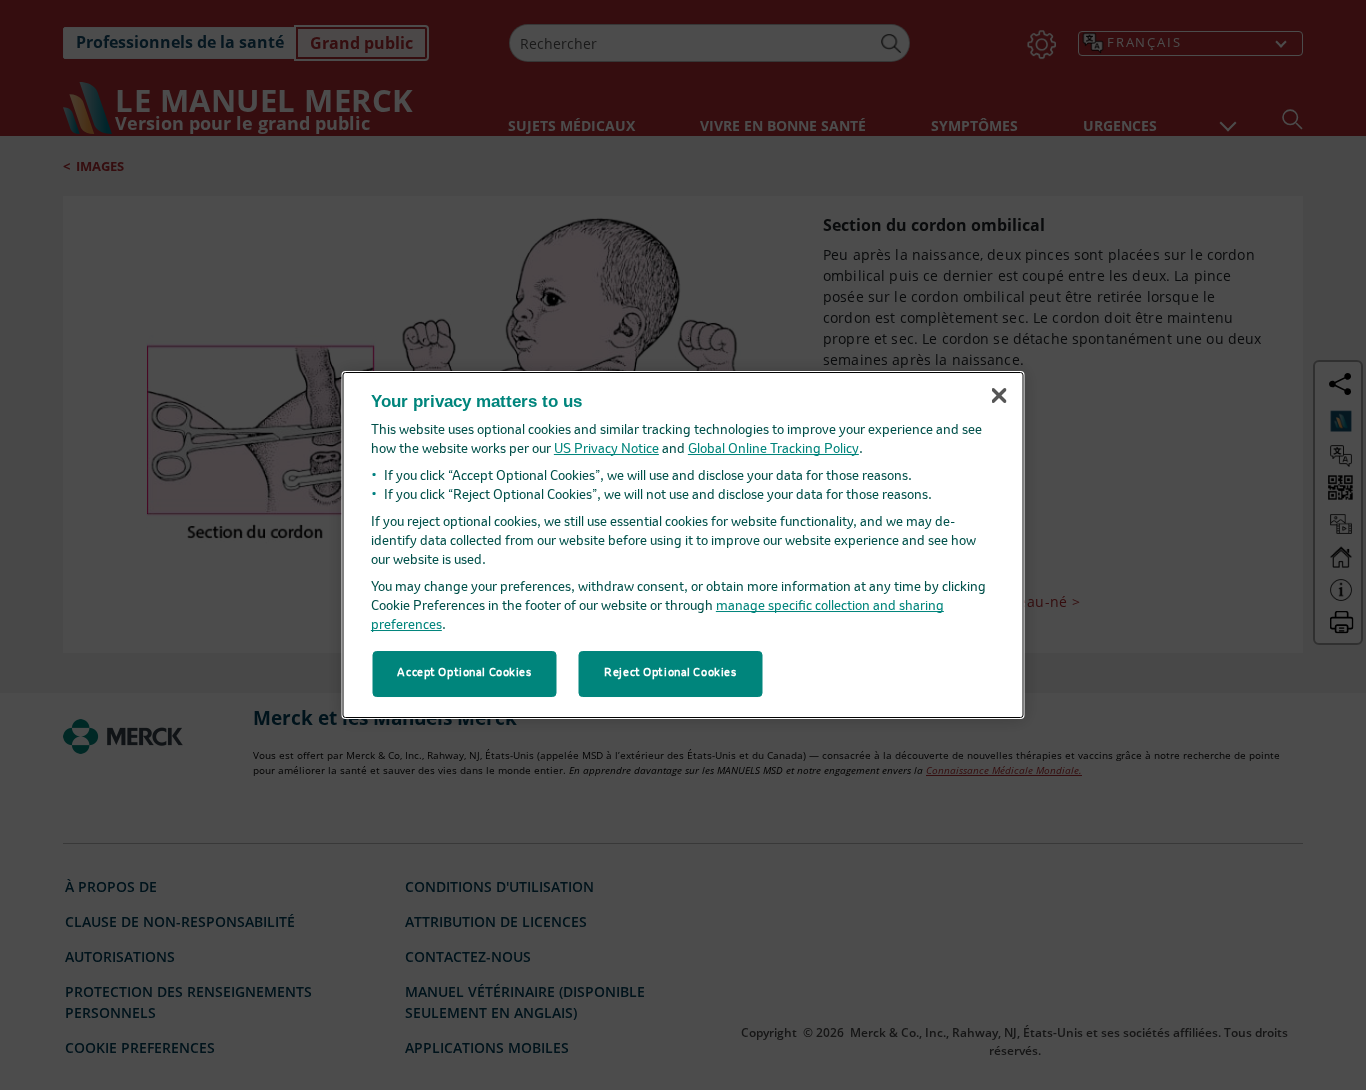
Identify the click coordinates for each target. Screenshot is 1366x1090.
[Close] (999, 396)
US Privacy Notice (606, 449)
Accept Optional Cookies (464, 673)
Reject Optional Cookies (670, 673)
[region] (683, 545)
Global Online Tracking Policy (773, 449)
